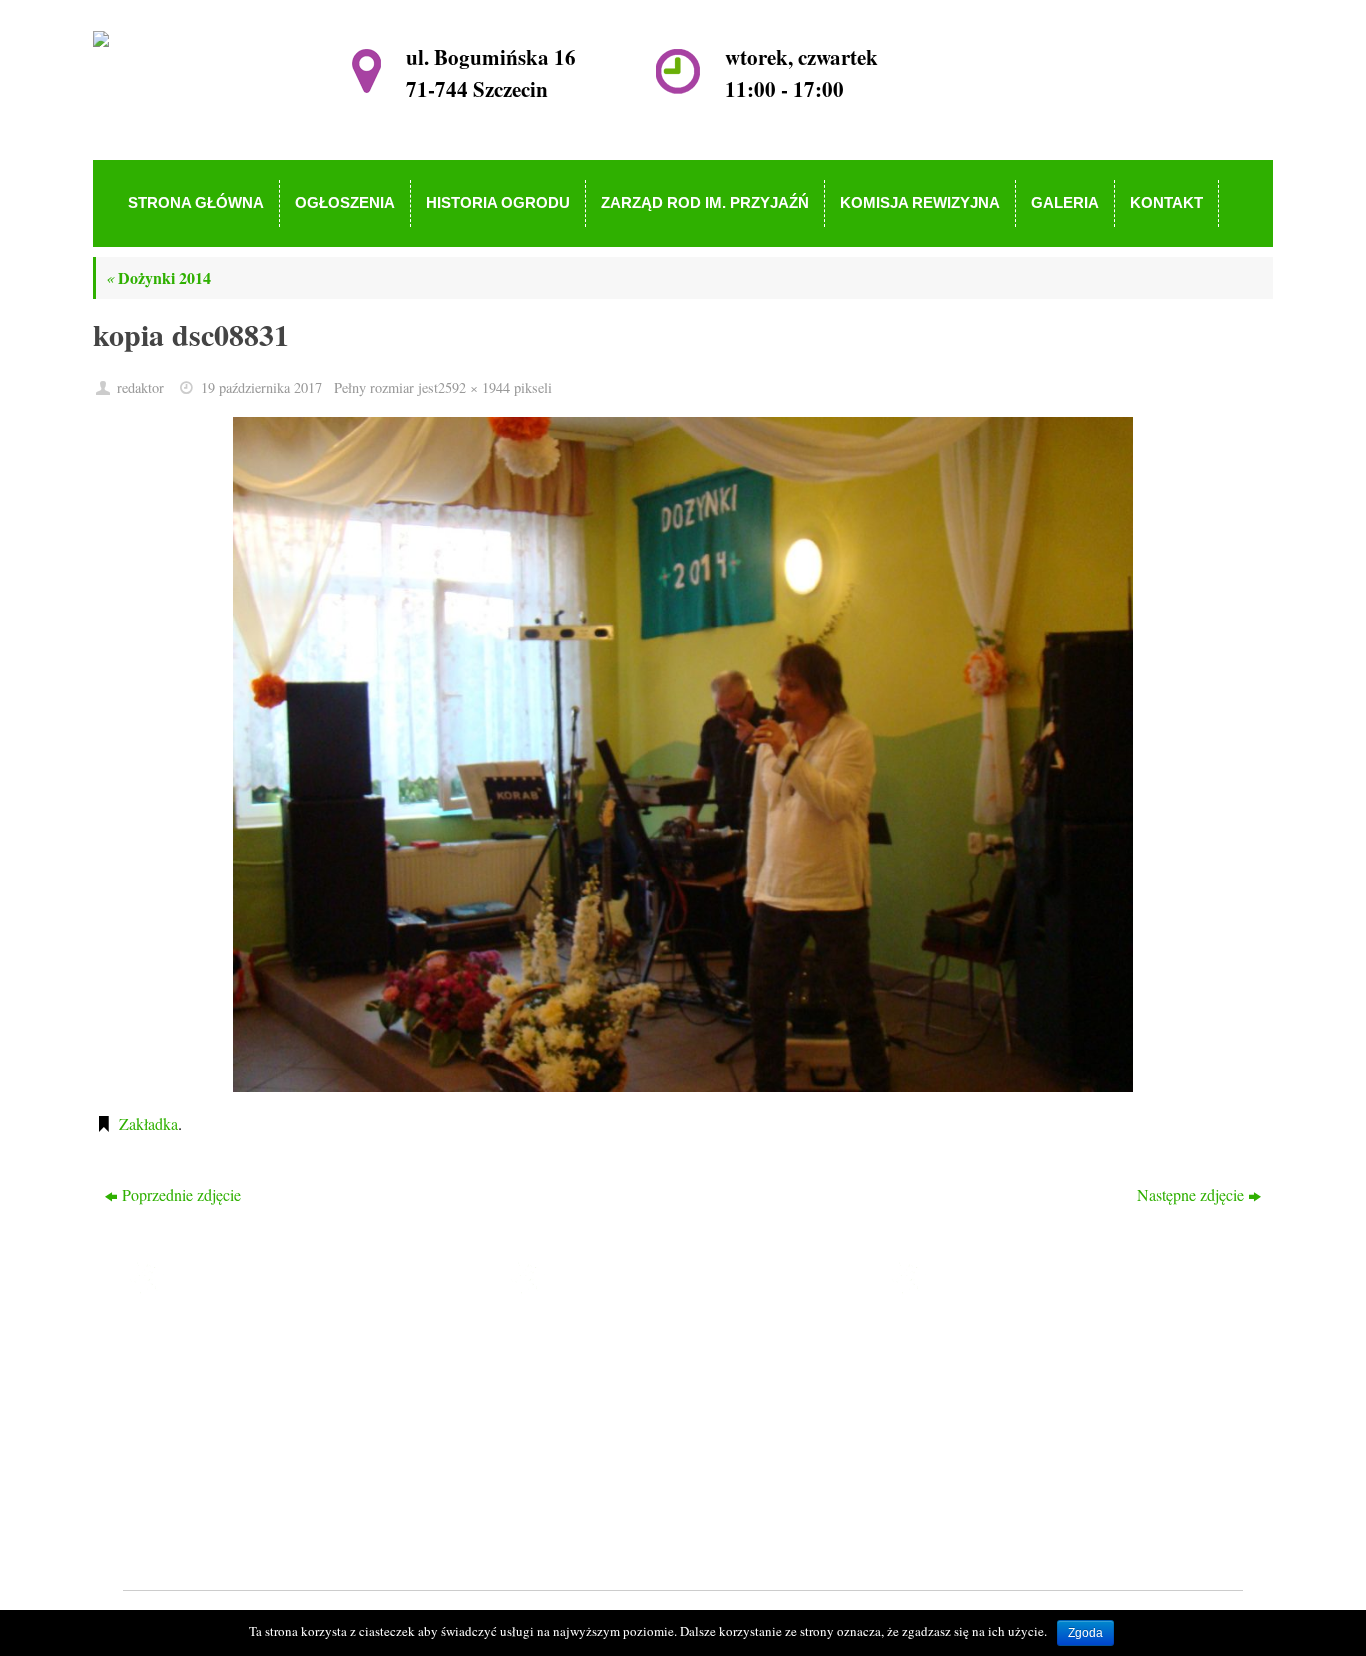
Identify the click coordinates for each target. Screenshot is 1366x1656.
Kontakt (578, 1510)
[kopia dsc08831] (683, 754)
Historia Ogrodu (604, 1395)
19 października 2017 (261, 387)
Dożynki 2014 (158, 277)
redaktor (140, 387)
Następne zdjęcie (1190, 1194)
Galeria (576, 1481)
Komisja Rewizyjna (615, 1453)
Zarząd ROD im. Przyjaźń (635, 1424)
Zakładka (148, 1123)
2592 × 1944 (474, 387)
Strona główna (599, 1338)
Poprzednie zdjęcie (181, 1194)
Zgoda (1085, 1633)
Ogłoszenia (588, 1366)
